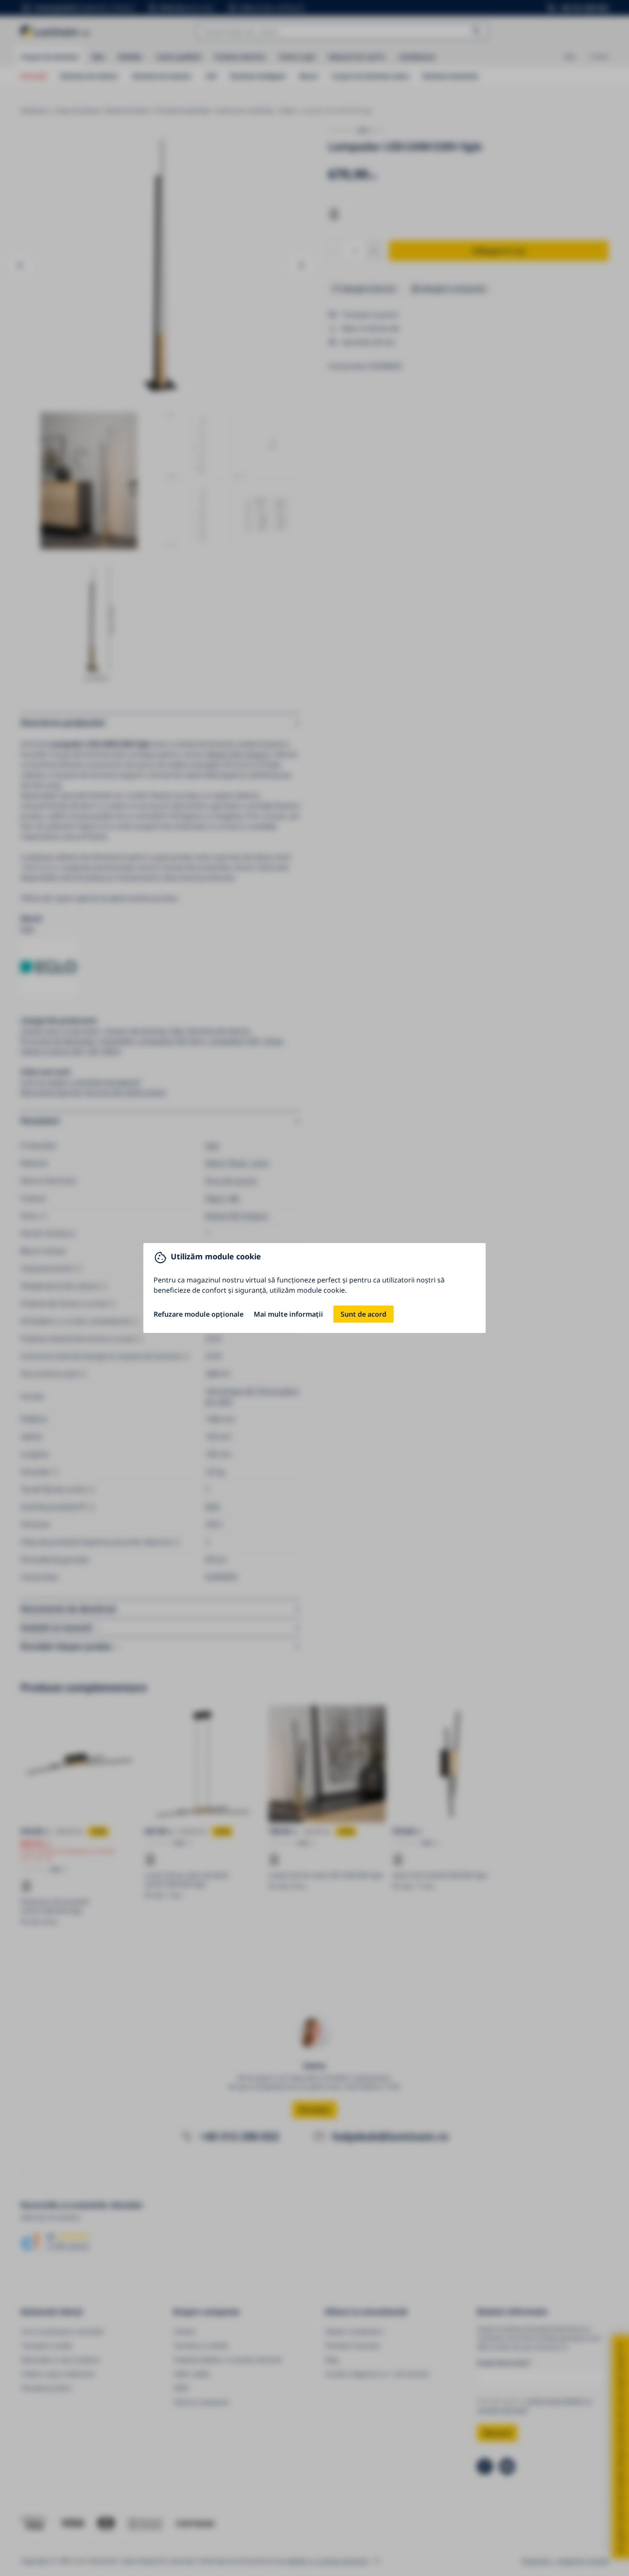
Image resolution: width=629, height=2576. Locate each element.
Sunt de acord (363, 1314)
